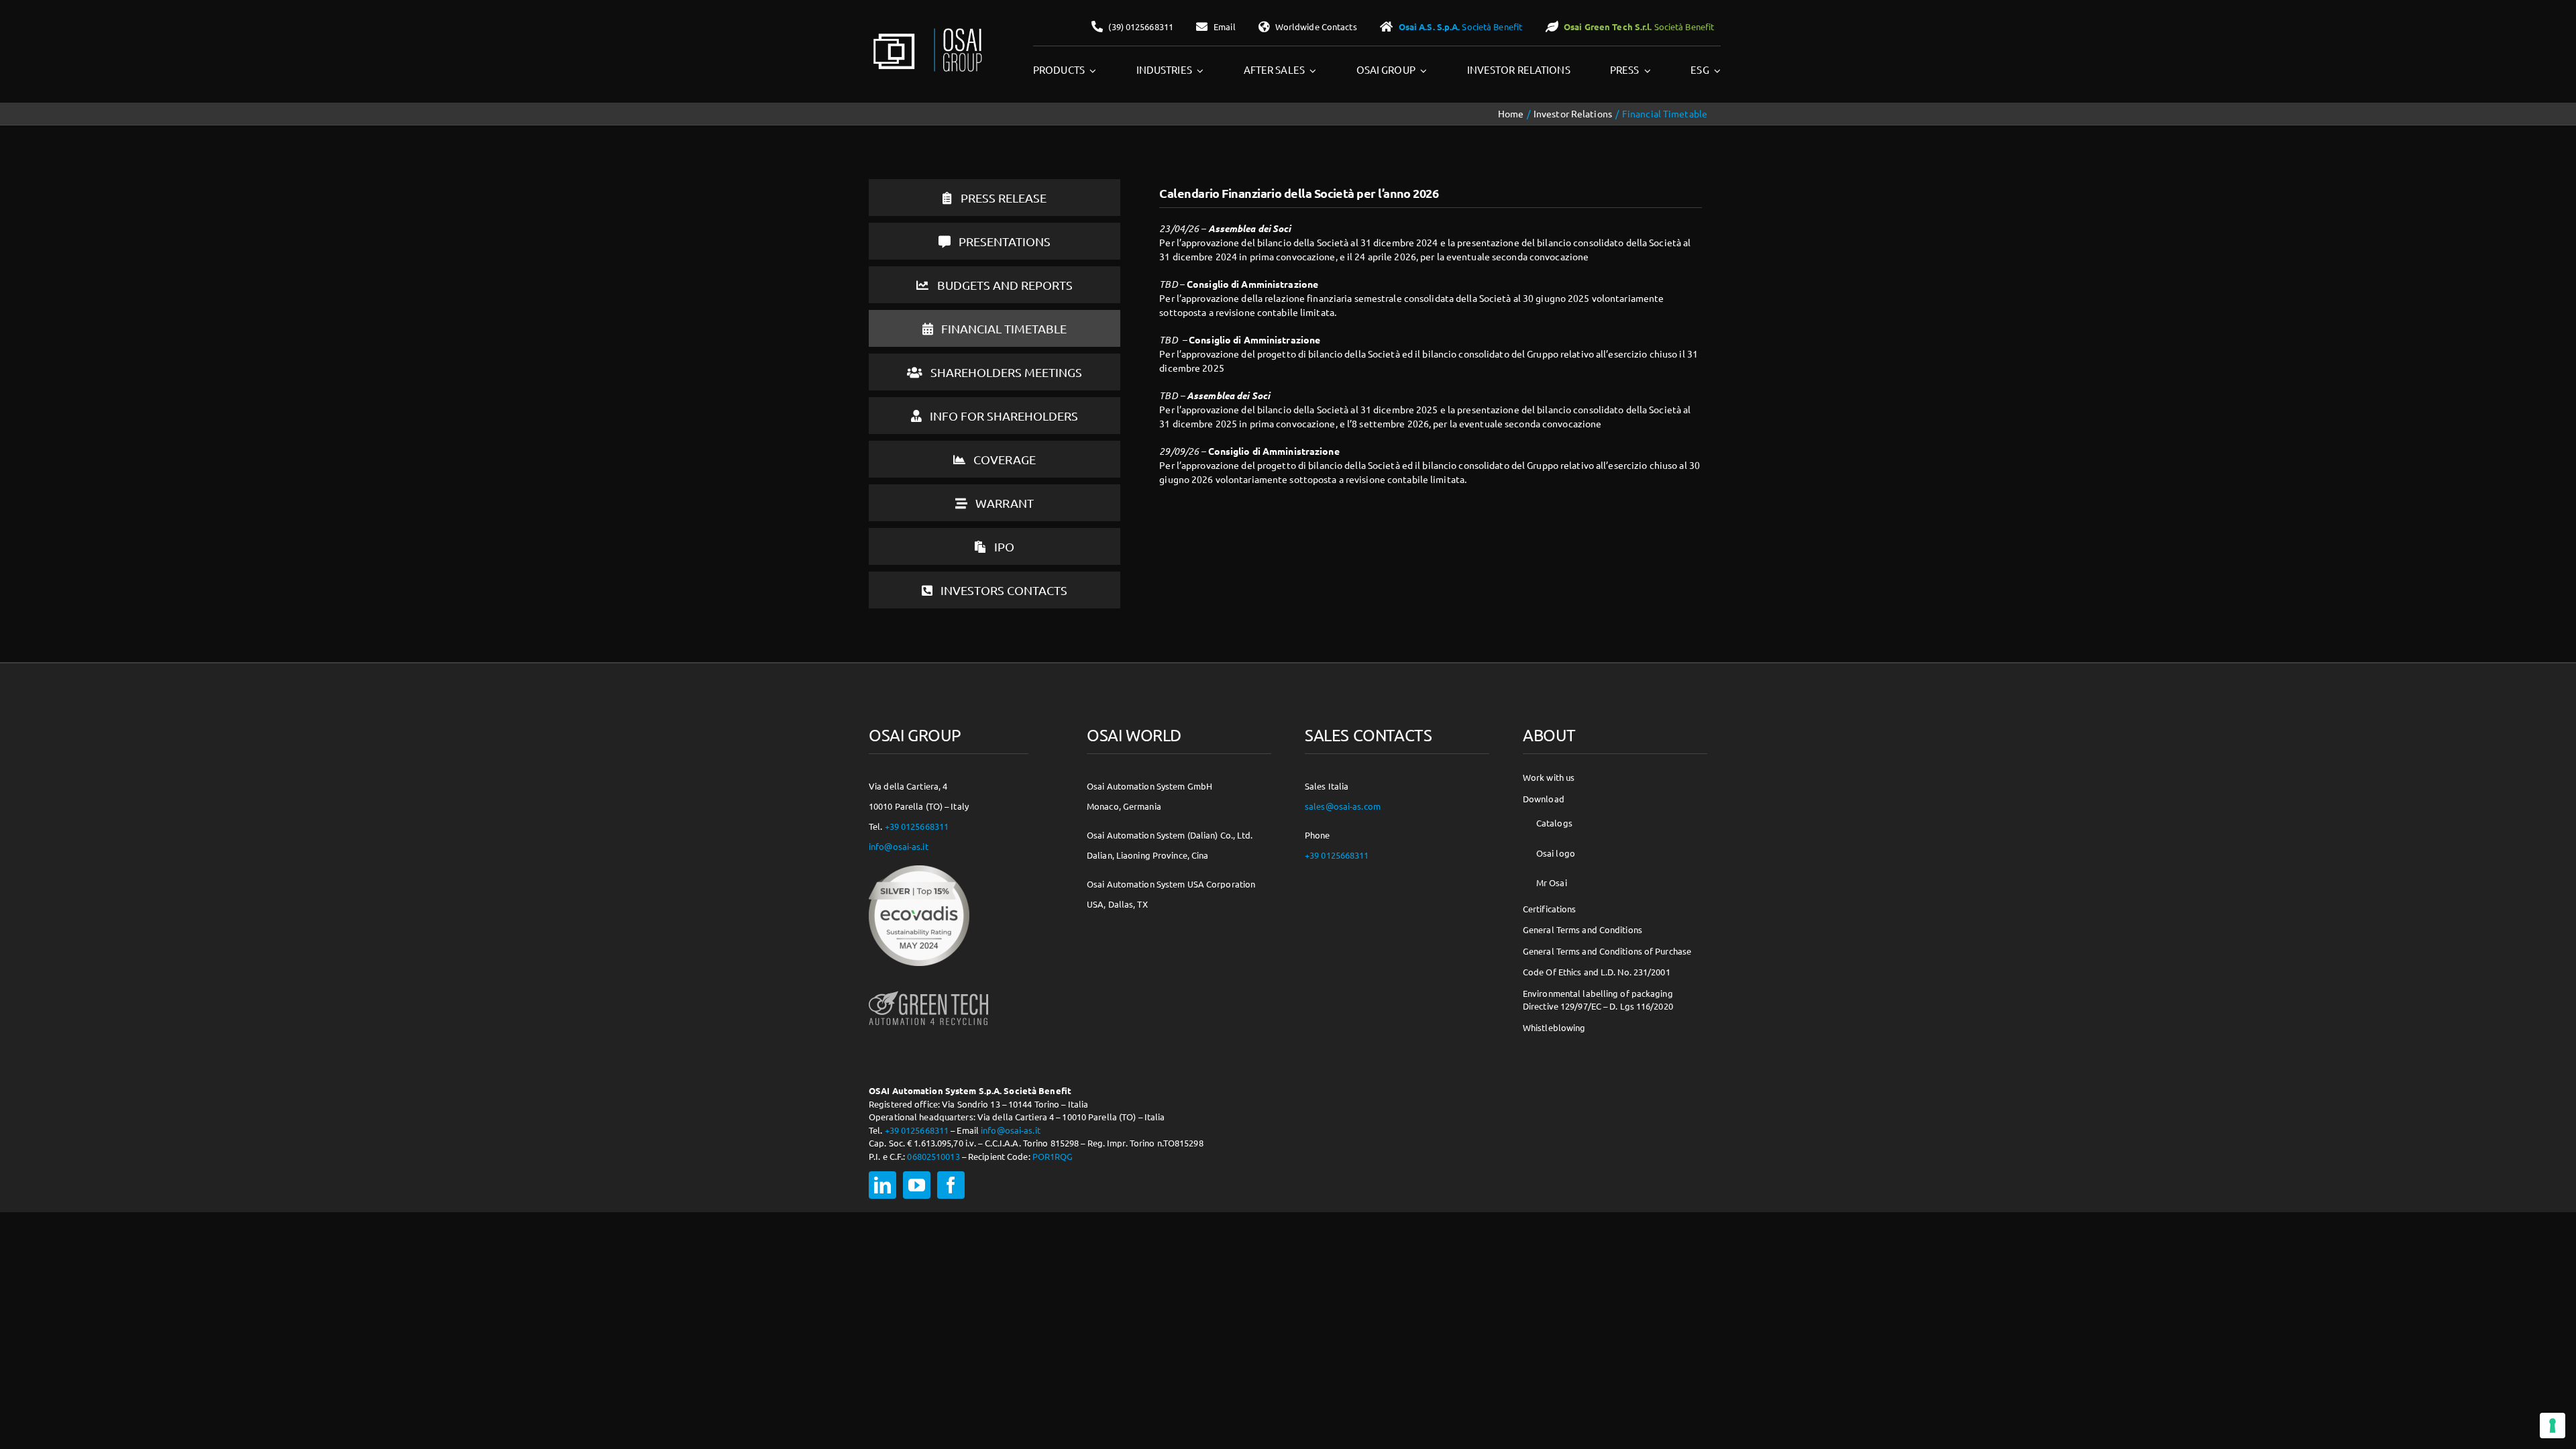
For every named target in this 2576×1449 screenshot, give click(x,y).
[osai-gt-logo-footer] (928, 991)
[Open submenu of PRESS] (1646, 70)
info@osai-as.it (899, 846)
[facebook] (951, 1185)
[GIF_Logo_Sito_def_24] (926, 31)
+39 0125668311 (917, 826)
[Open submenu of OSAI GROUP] (1421, 70)
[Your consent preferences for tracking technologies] (2553, 1426)
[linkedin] (882, 1185)
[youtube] (917, 1185)
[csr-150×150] (919, 870)
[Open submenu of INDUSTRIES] (1198, 70)
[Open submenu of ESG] (1715, 70)
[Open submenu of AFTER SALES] (1311, 70)
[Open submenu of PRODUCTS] (1091, 70)
